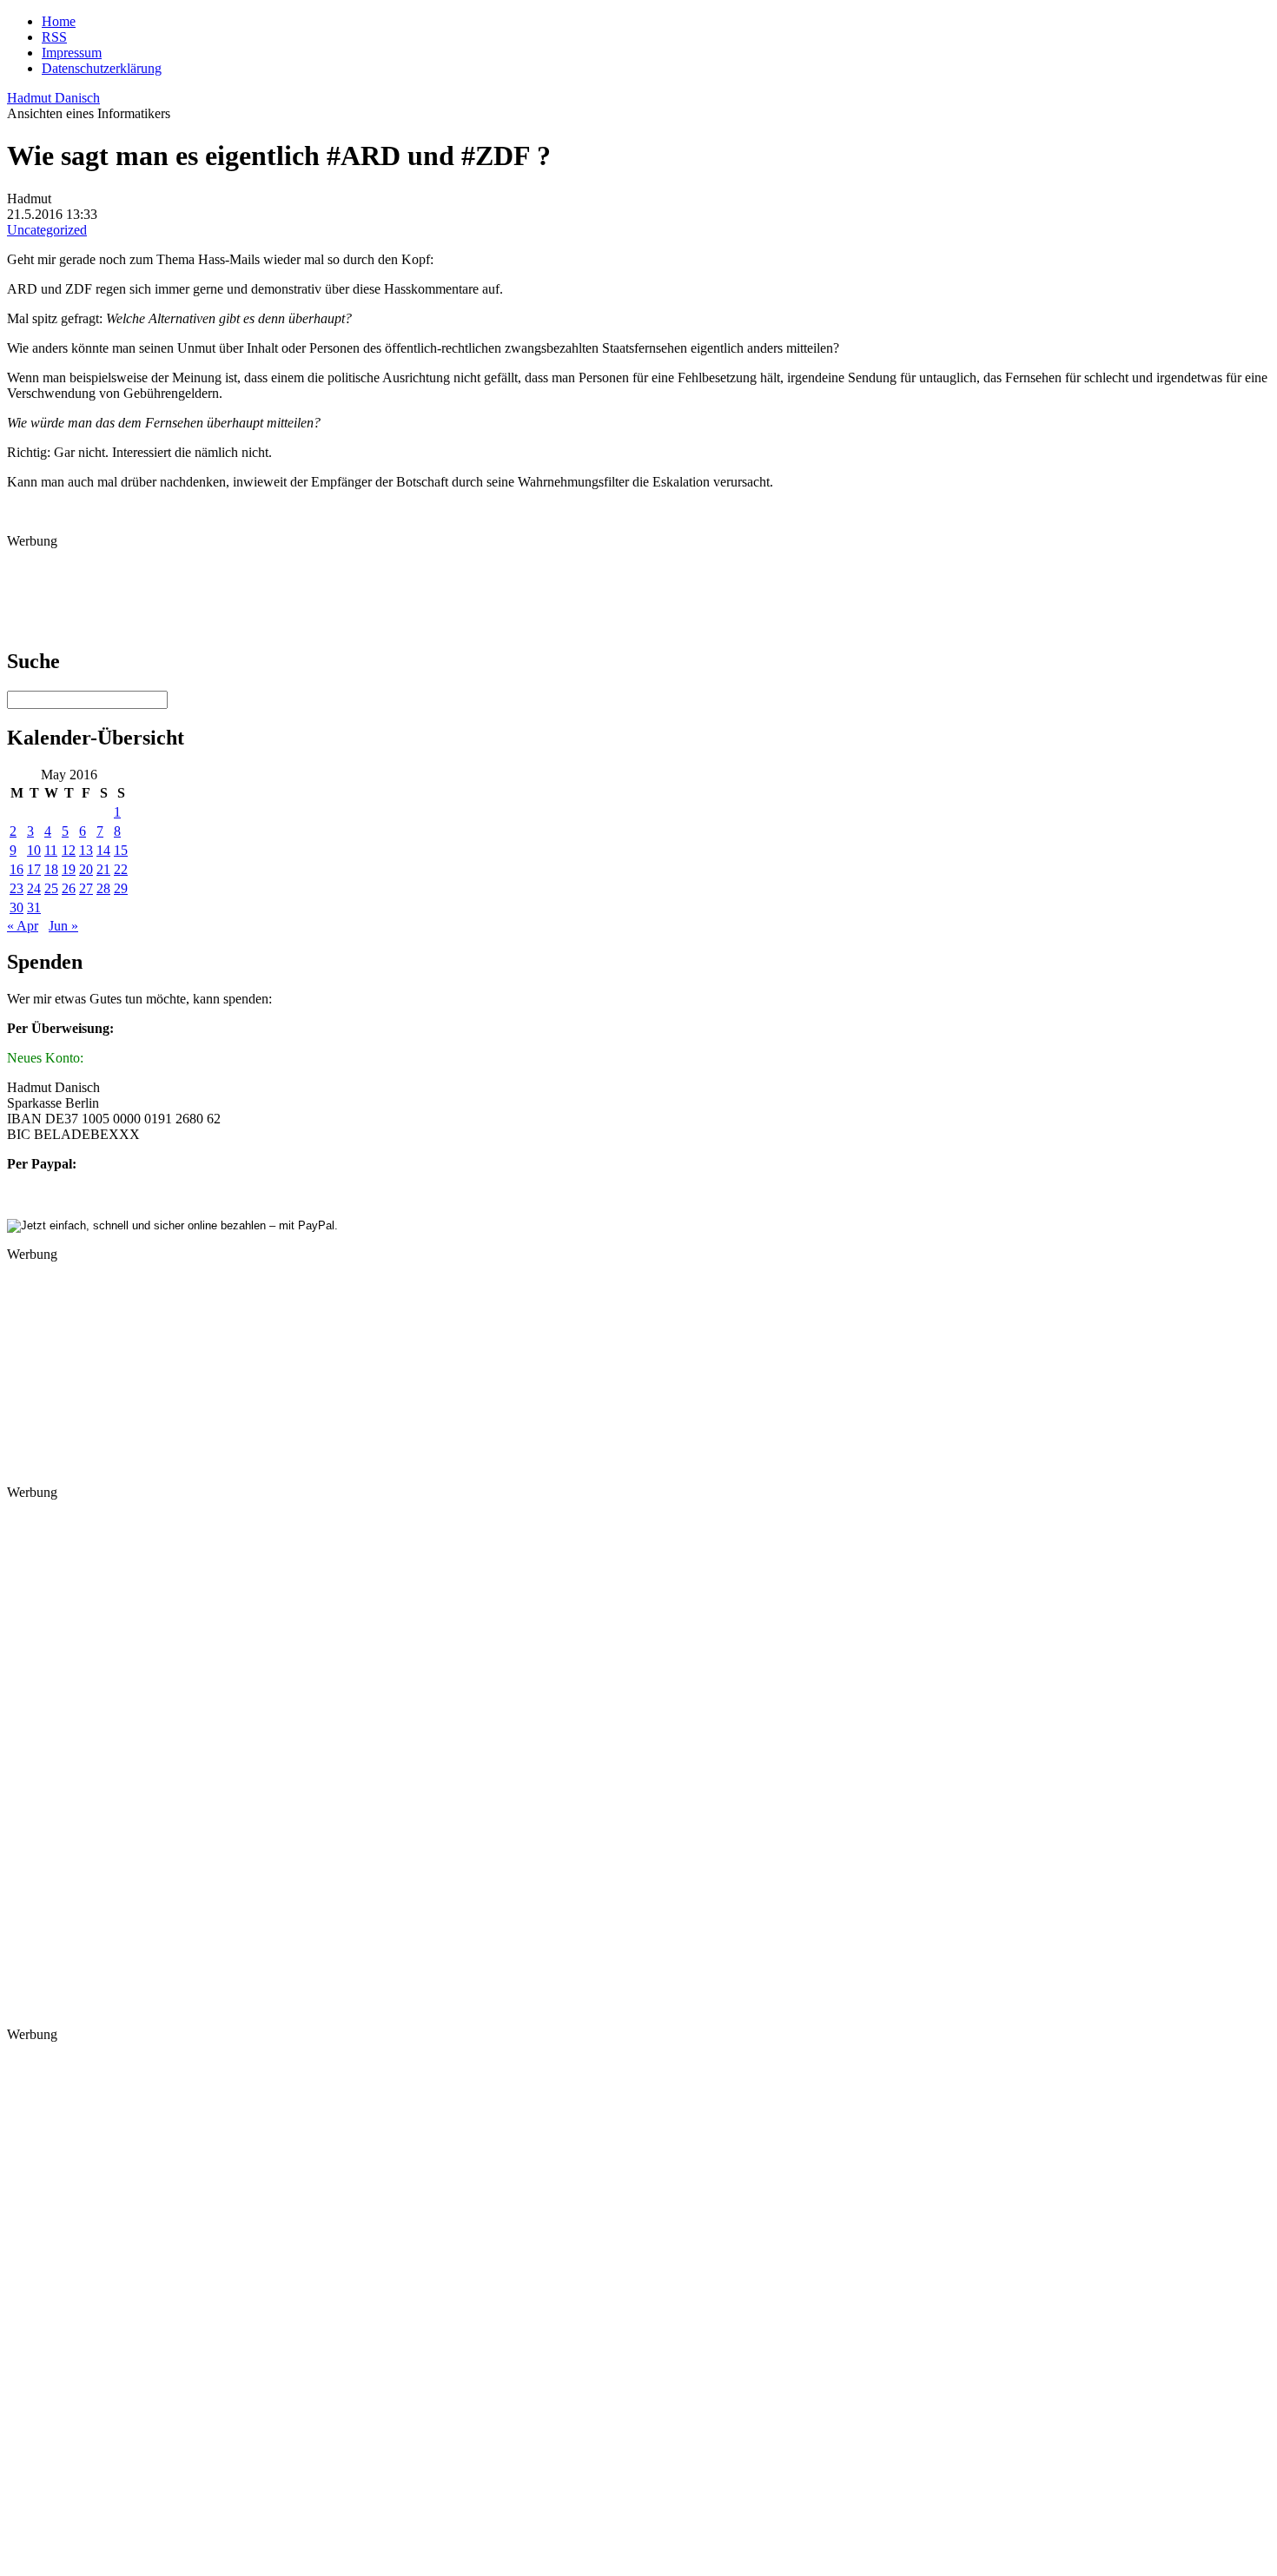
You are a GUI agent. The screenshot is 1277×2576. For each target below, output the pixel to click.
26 (69, 888)
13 (86, 850)
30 (17, 907)
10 (34, 850)
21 (103, 869)
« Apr (23, 926)
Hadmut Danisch (53, 98)
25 (51, 888)
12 (69, 850)
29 (121, 888)
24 (34, 888)
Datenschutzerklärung (102, 68)
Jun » (63, 926)
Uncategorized (47, 230)
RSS (54, 37)
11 (51, 850)
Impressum (72, 53)
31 (34, 907)
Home (59, 21)
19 (69, 869)
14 (103, 850)
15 (121, 850)
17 (34, 869)
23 (17, 888)
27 (86, 888)
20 (86, 869)
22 (121, 869)
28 (103, 888)
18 (51, 869)
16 (17, 869)
